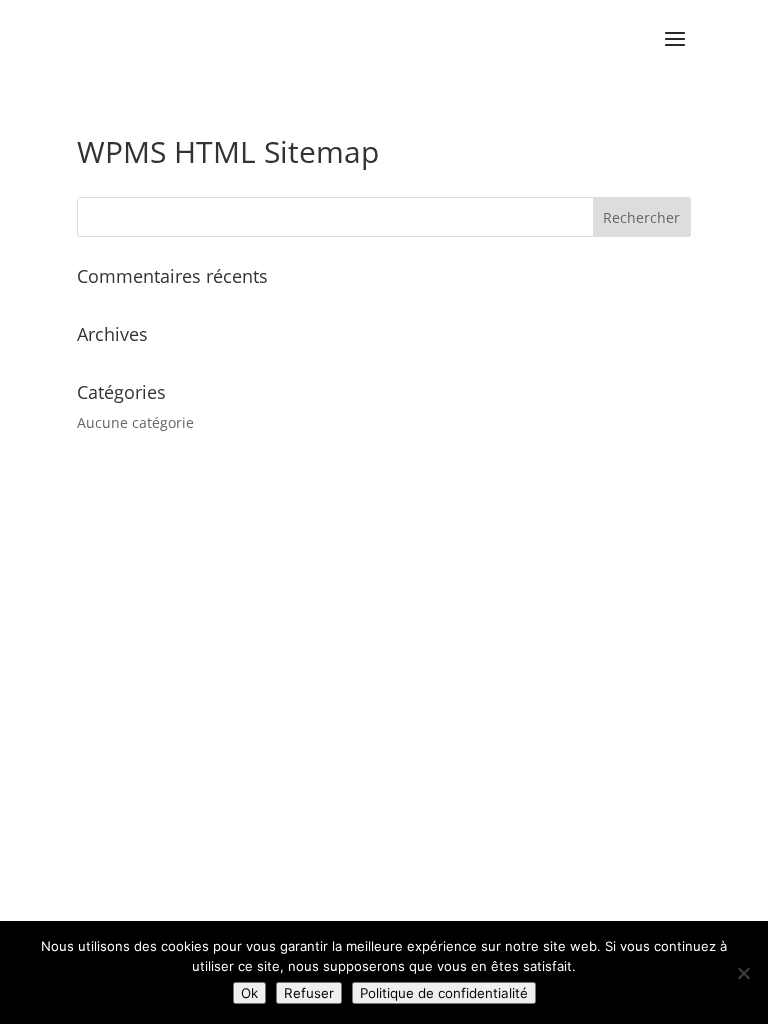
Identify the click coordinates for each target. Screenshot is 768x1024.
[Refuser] (743, 973)
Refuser (309, 993)
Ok (249, 993)
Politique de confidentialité (444, 993)
